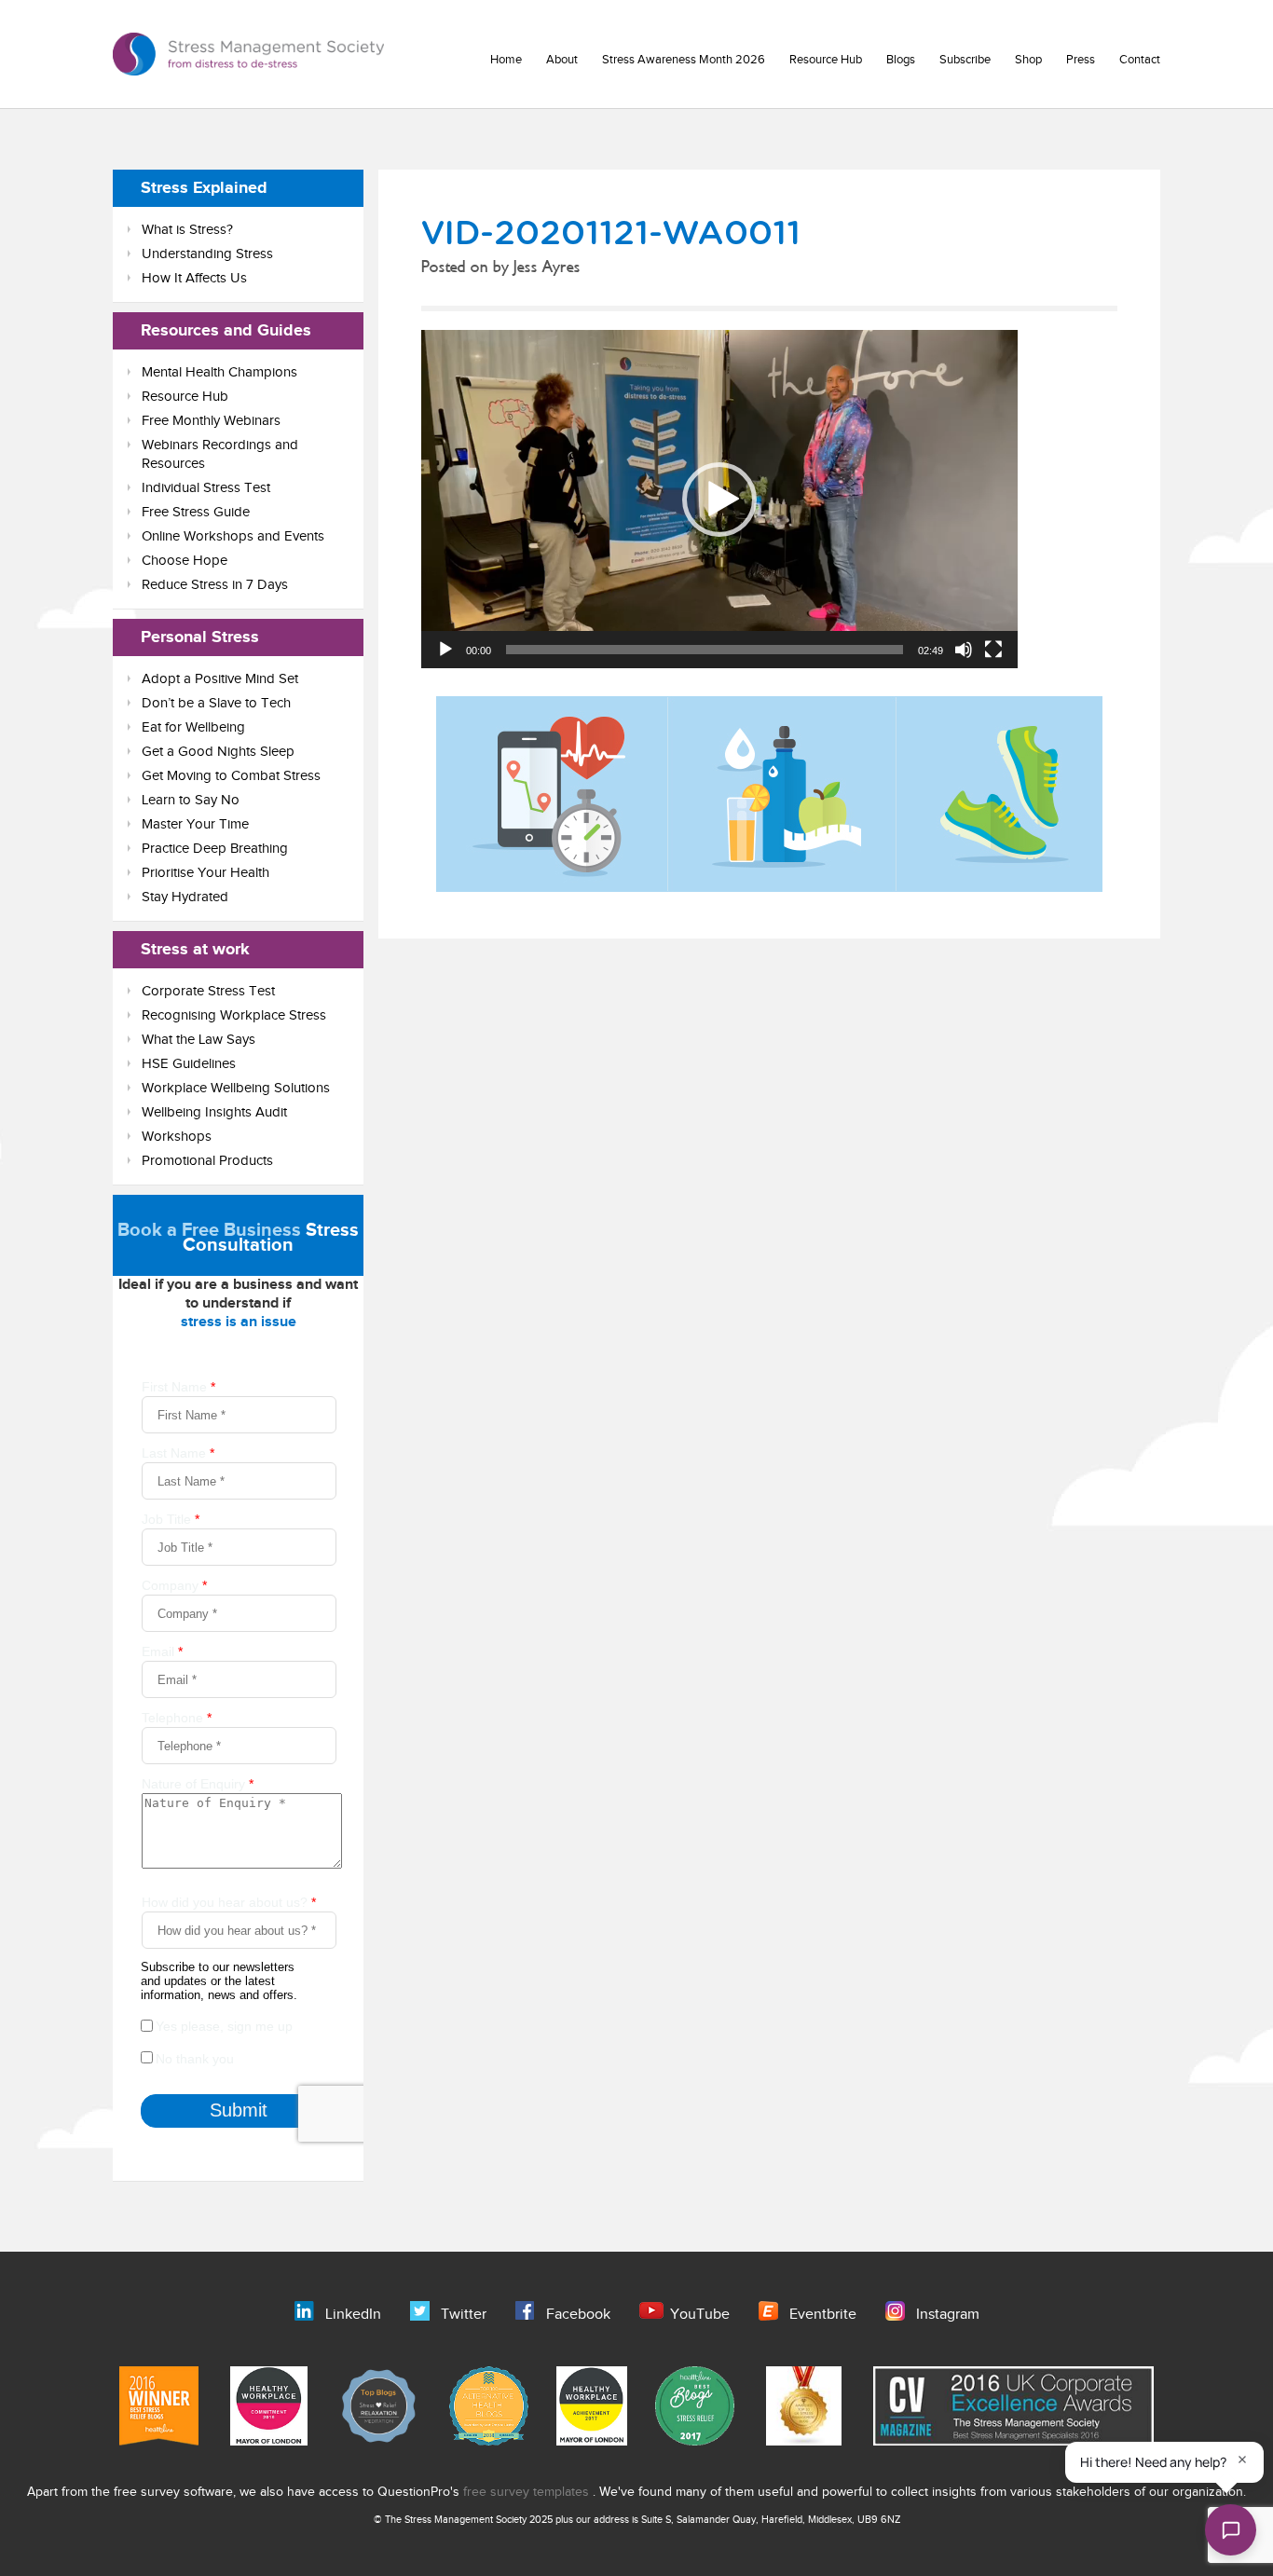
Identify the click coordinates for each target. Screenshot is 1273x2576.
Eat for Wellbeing (193, 727)
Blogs (901, 60)
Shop (1028, 60)
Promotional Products (207, 1161)
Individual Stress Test (206, 488)
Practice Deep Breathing (215, 849)
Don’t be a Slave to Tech (216, 703)
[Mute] (964, 650)
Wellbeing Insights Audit (214, 1112)
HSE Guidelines (189, 1064)
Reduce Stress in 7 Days (215, 585)
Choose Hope (185, 561)
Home (506, 60)
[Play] (445, 650)
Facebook (578, 2315)
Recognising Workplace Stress (234, 1015)
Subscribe (965, 60)
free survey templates (528, 2492)
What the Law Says (198, 1040)
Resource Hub (826, 60)
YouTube (700, 2315)
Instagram (948, 2315)
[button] (719, 500)
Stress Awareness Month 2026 (684, 60)
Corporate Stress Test (208, 991)
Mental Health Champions (219, 372)
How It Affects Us (194, 278)
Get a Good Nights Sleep (218, 752)
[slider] (705, 650)
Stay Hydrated (185, 897)
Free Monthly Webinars (211, 421)
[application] (719, 499)
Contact (1140, 60)
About (562, 60)
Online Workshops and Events (233, 536)
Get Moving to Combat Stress (231, 776)
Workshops (177, 1137)
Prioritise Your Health (205, 873)
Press (1081, 60)
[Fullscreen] (993, 650)
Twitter (464, 2315)
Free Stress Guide (196, 512)
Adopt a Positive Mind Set (220, 679)
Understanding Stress (207, 254)
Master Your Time (195, 824)
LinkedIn (353, 2315)
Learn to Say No (191, 800)
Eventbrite (823, 2315)
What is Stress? (187, 230)
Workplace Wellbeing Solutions (236, 1088)
